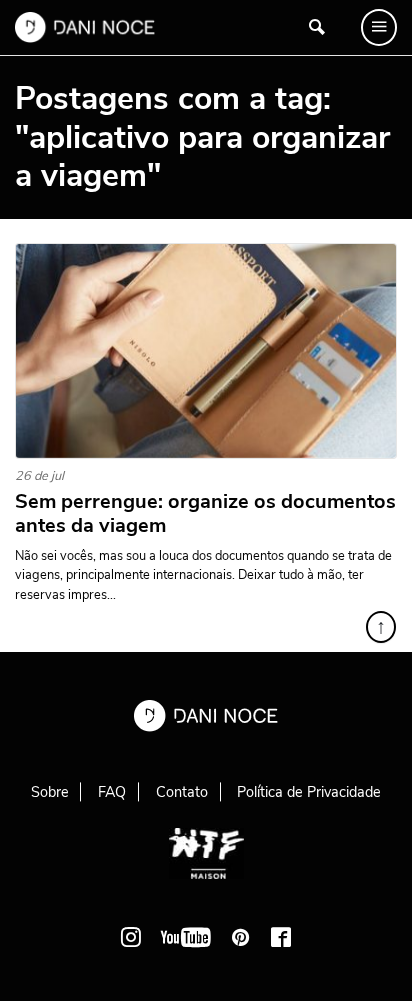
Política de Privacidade (309, 792)
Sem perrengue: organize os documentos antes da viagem (205, 514)
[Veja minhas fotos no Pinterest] (241, 937)
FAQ (112, 792)
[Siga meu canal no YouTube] (186, 937)
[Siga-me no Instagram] (131, 937)
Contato (182, 792)
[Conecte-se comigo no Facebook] (281, 937)
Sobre (50, 792)
